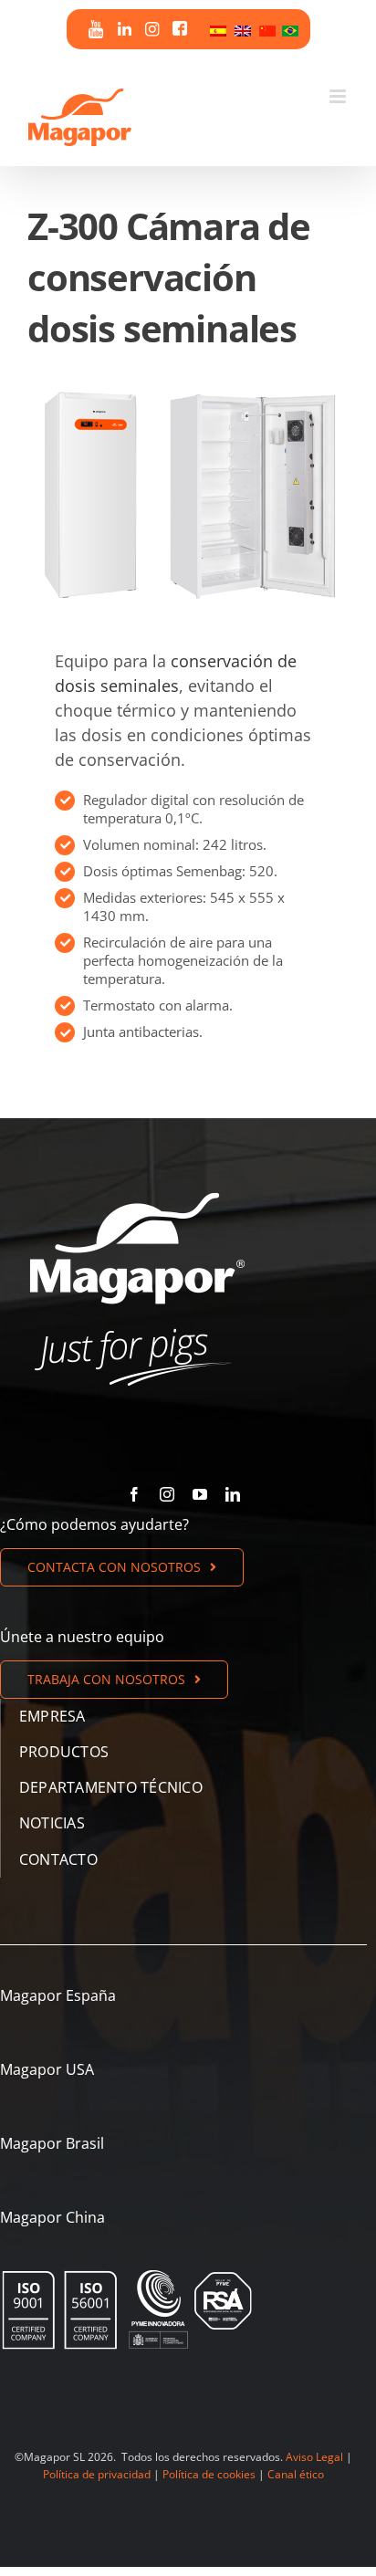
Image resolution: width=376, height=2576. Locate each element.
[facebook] (134, 1494)
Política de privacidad (97, 2474)
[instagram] (167, 1494)
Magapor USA (47, 2069)
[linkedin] (233, 1494)
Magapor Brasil (52, 2143)
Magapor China (52, 2217)
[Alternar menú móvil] (339, 96)
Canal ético (296, 2474)
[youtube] (200, 1494)
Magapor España (58, 1995)
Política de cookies (209, 2474)
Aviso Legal (314, 2457)
